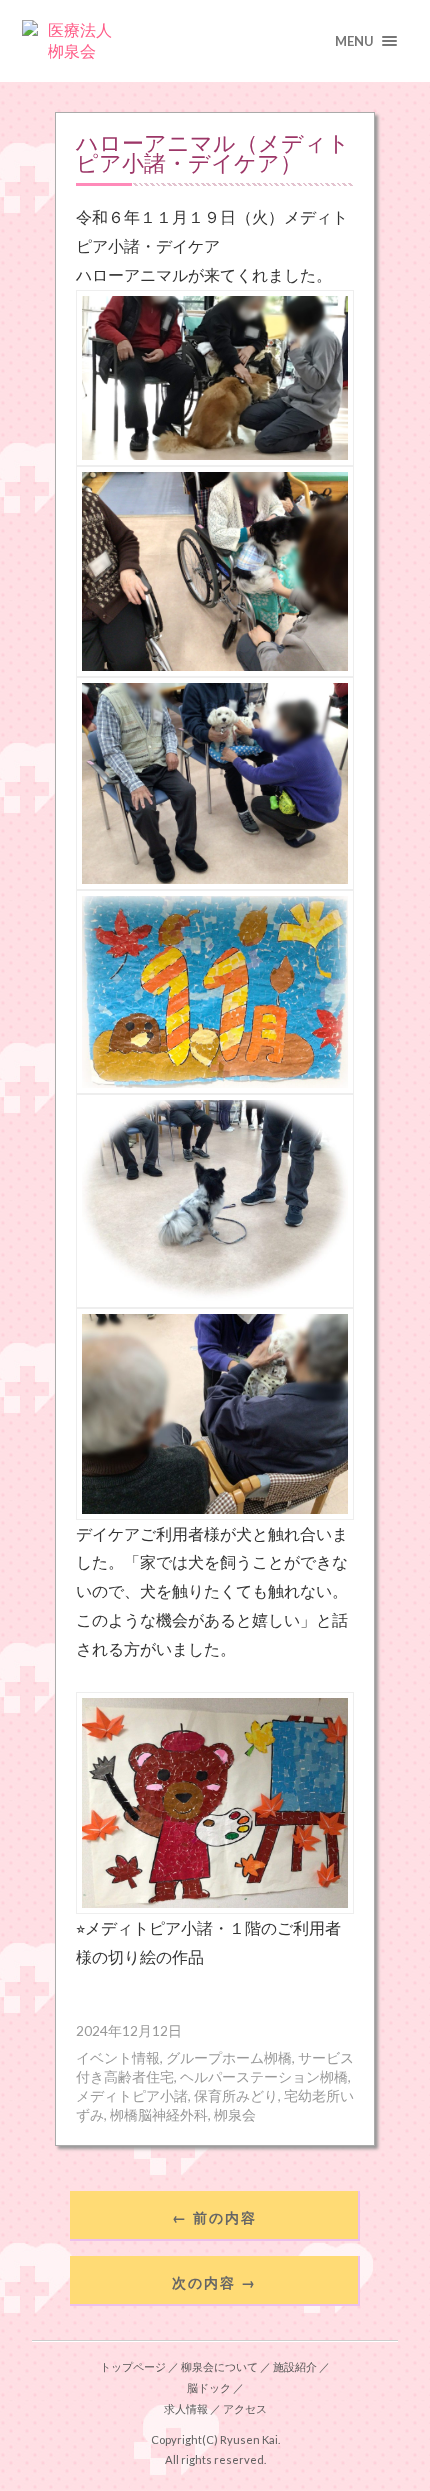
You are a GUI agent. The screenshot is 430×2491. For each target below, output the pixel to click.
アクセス (245, 2408)
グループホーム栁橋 (229, 2058)
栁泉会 (235, 2115)
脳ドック (209, 2387)
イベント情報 (118, 2058)
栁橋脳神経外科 (159, 2115)
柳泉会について (219, 2366)
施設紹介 (295, 2366)
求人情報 (186, 2408)
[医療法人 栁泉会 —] (215, 41)
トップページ (133, 2366)
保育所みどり (236, 2096)
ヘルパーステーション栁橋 (264, 2077)
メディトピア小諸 (132, 2096)
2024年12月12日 (129, 2031)
